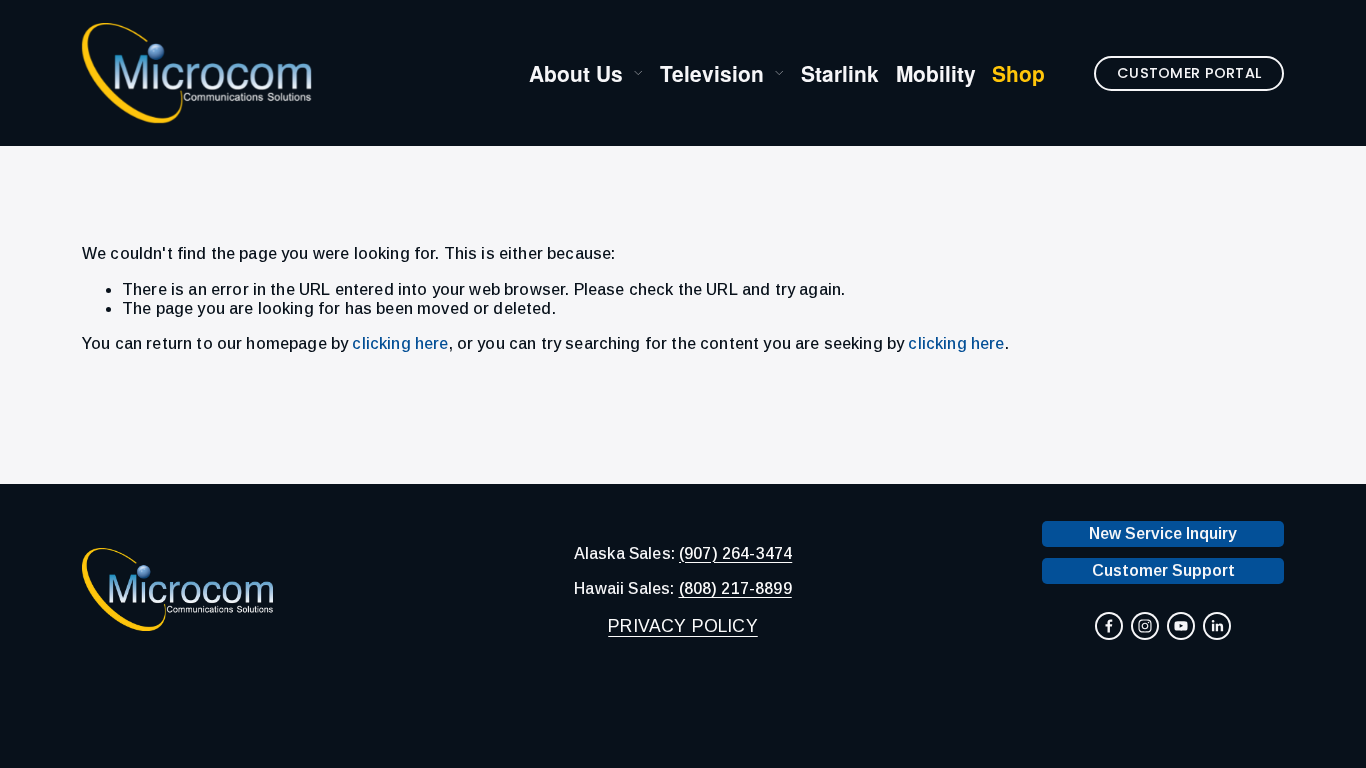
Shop (1018, 73)
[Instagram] (1145, 626)
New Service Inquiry (1163, 533)
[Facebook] (1109, 626)
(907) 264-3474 (735, 553)
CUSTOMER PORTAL (1189, 73)
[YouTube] (1181, 626)
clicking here (400, 343)
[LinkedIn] (1217, 626)
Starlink (840, 73)
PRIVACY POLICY (682, 627)
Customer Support (1163, 570)
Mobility (936, 73)
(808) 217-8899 (735, 588)
